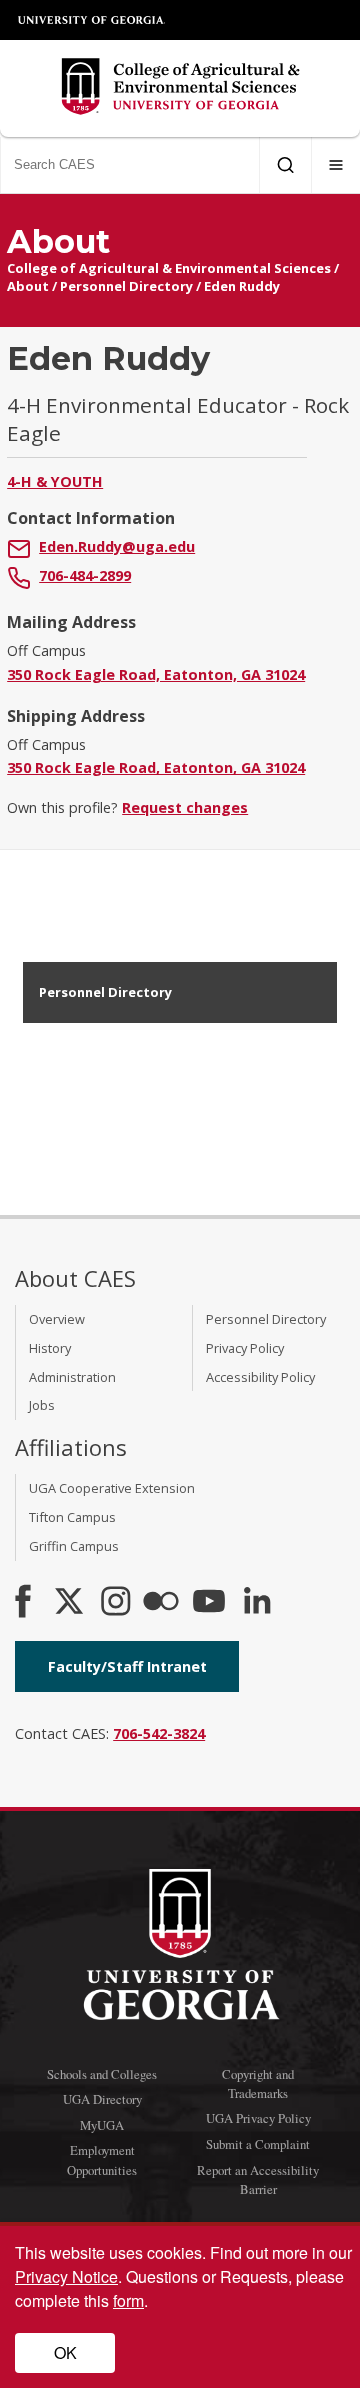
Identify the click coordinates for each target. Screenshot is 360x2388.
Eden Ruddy (242, 286)
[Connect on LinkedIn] (257, 1603)
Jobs (42, 1405)
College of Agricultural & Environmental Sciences (169, 268)
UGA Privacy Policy (258, 2118)
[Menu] (336, 165)
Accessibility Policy (260, 1377)
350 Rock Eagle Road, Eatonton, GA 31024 (156, 674)
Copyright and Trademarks (258, 2083)
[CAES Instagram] (116, 1603)
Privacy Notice (66, 2276)
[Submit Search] (285, 165)
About (28, 286)
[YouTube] (209, 1603)
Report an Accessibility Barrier (258, 2179)
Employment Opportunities (102, 2159)
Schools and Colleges (102, 2074)
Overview (57, 1319)
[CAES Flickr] (161, 1603)
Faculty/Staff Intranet (127, 1666)
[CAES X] (71, 1603)
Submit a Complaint (258, 2144)
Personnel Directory (126, 286)
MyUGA (102, 2125)
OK (65, 2352)
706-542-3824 (159, 1733)
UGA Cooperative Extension (112, 1488)
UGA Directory (102, 2099)
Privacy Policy (245, 1348)
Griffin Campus (74, 1546)
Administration (72, 1377)
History (50, 1348)
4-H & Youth (55, 481)
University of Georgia (92, 20)
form (128, 2300)
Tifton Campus (72, 1517)
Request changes (185, 807)
